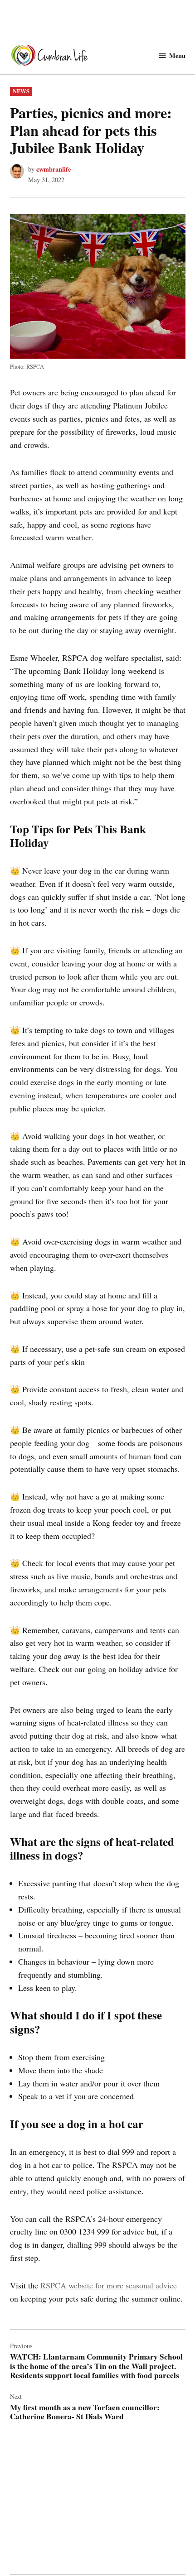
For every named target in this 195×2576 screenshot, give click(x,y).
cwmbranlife (54, 169)
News (21, 91)
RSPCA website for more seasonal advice (109, 2285)
